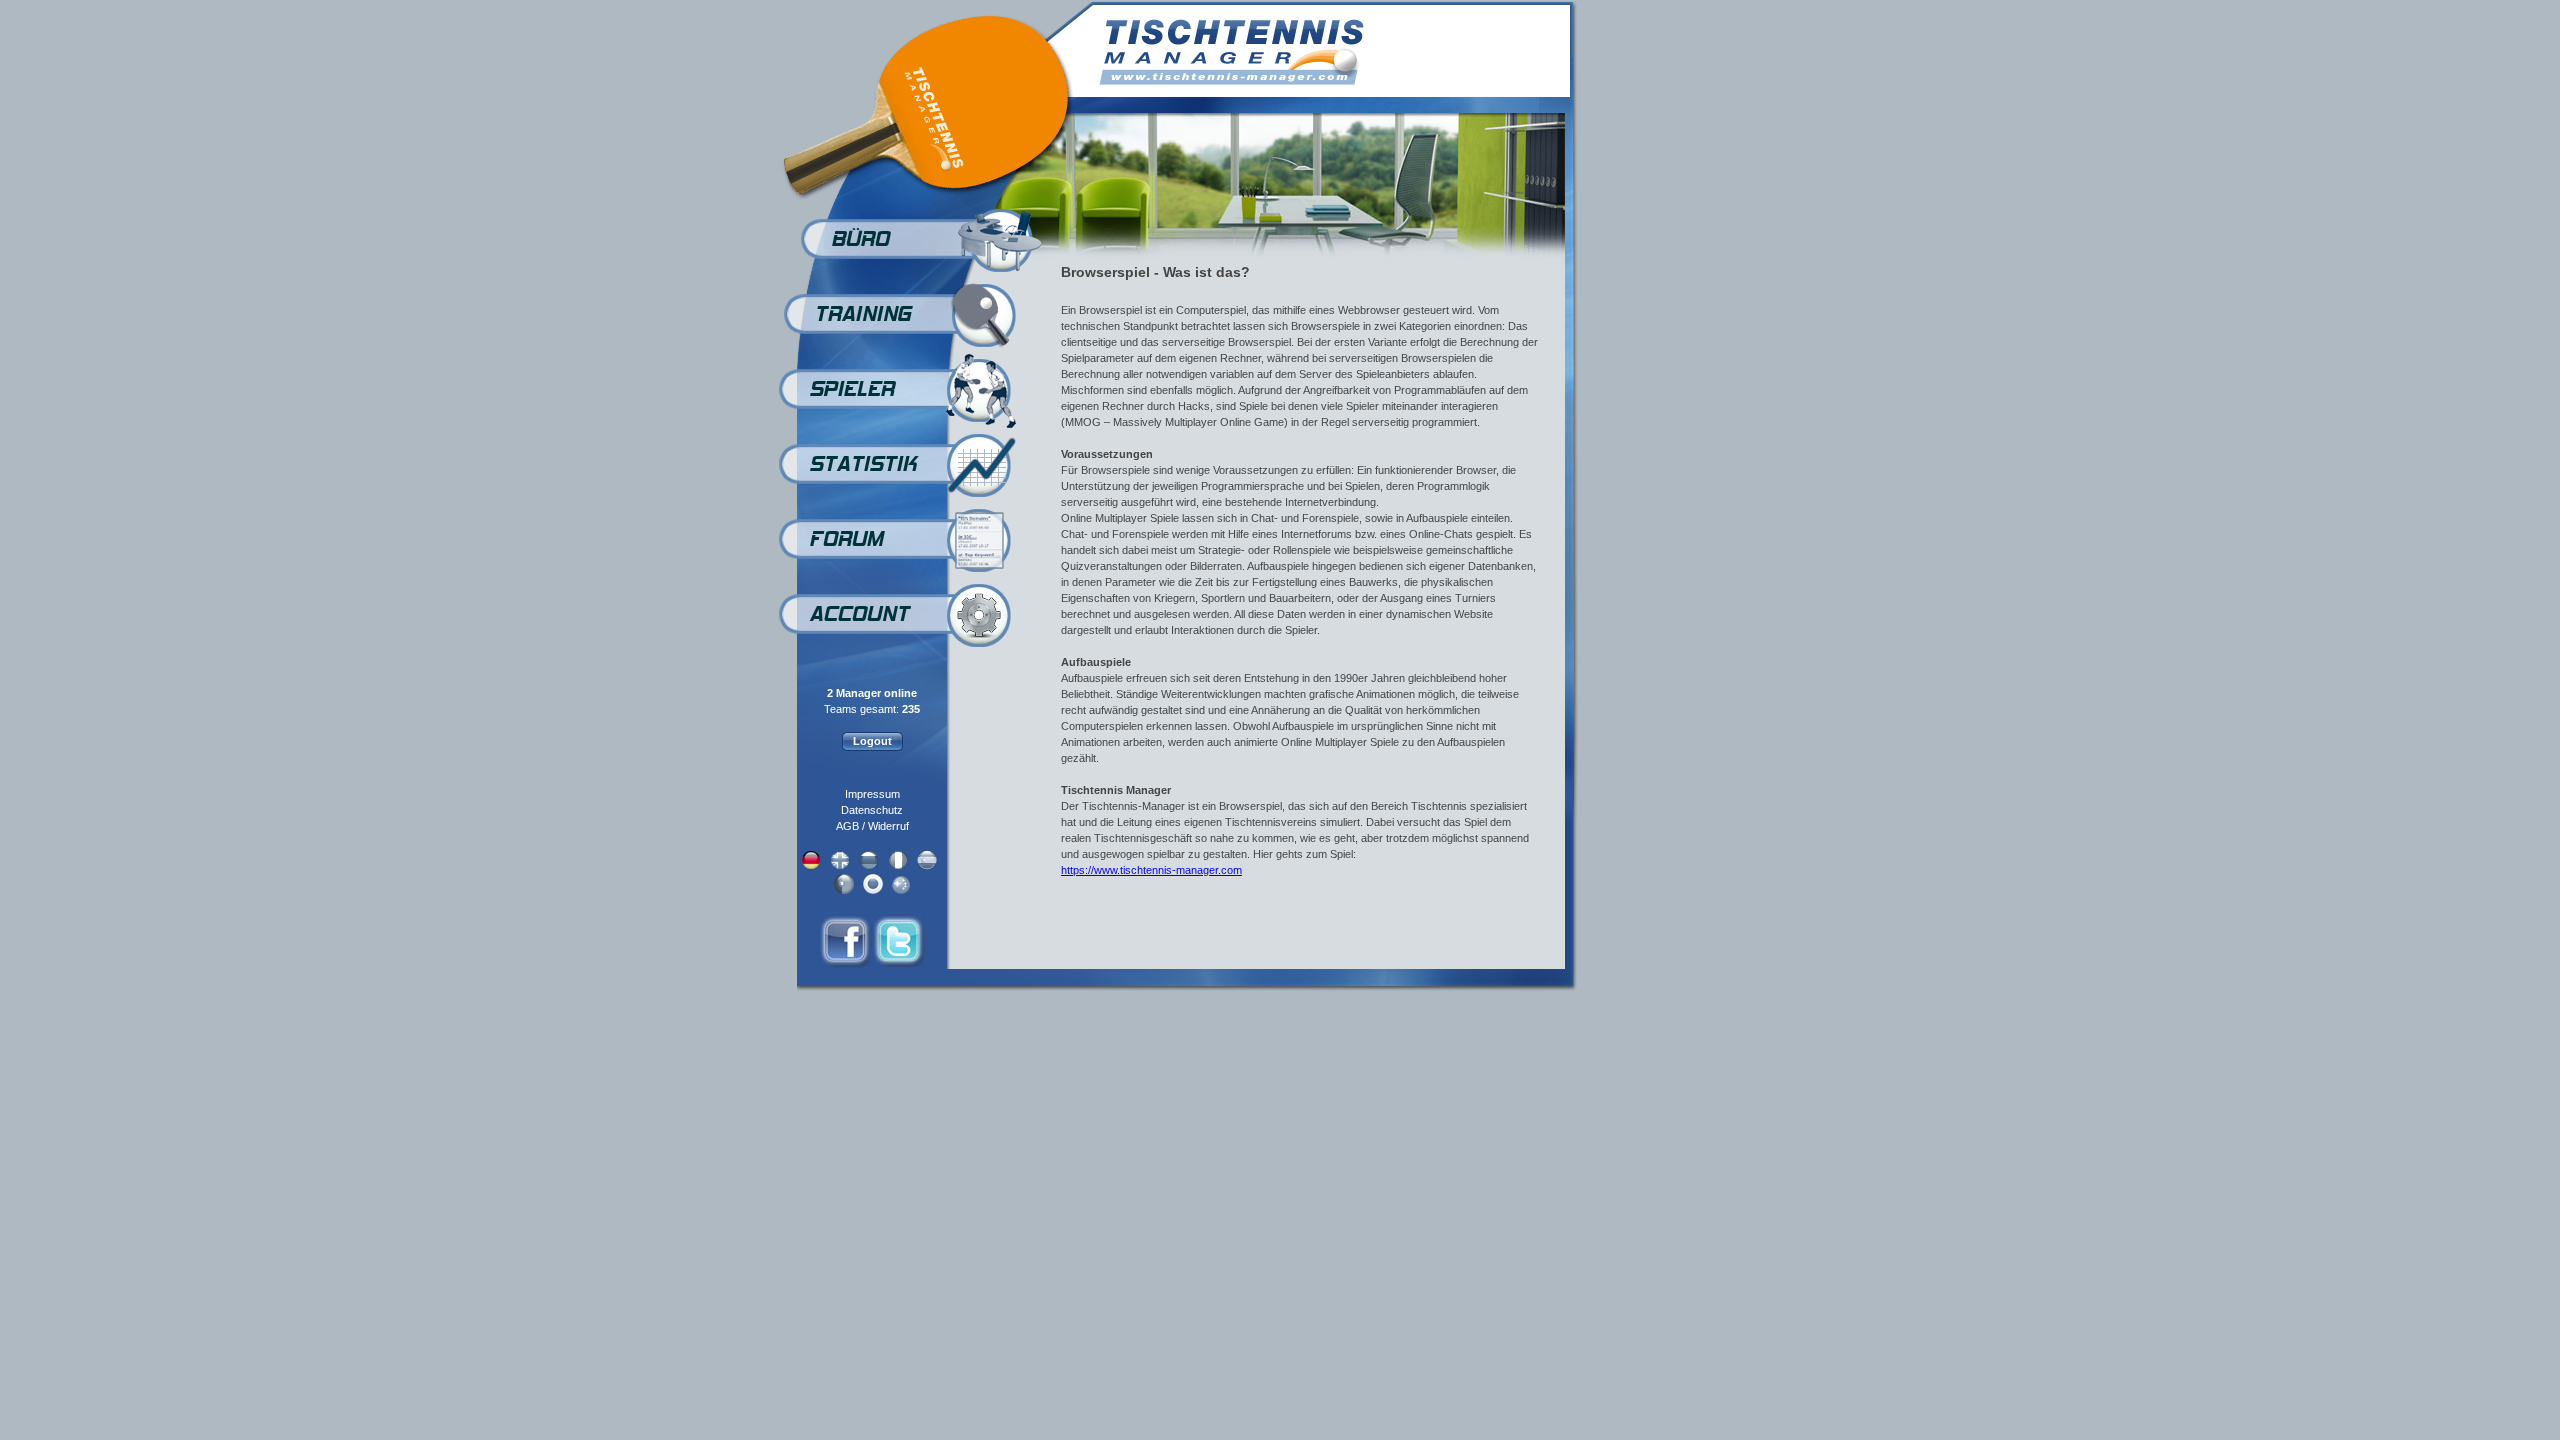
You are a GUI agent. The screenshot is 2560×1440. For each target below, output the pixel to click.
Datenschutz (872, 810)
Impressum (872, 794)
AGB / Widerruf (872, 826)
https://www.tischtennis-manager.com (1151, 870)
